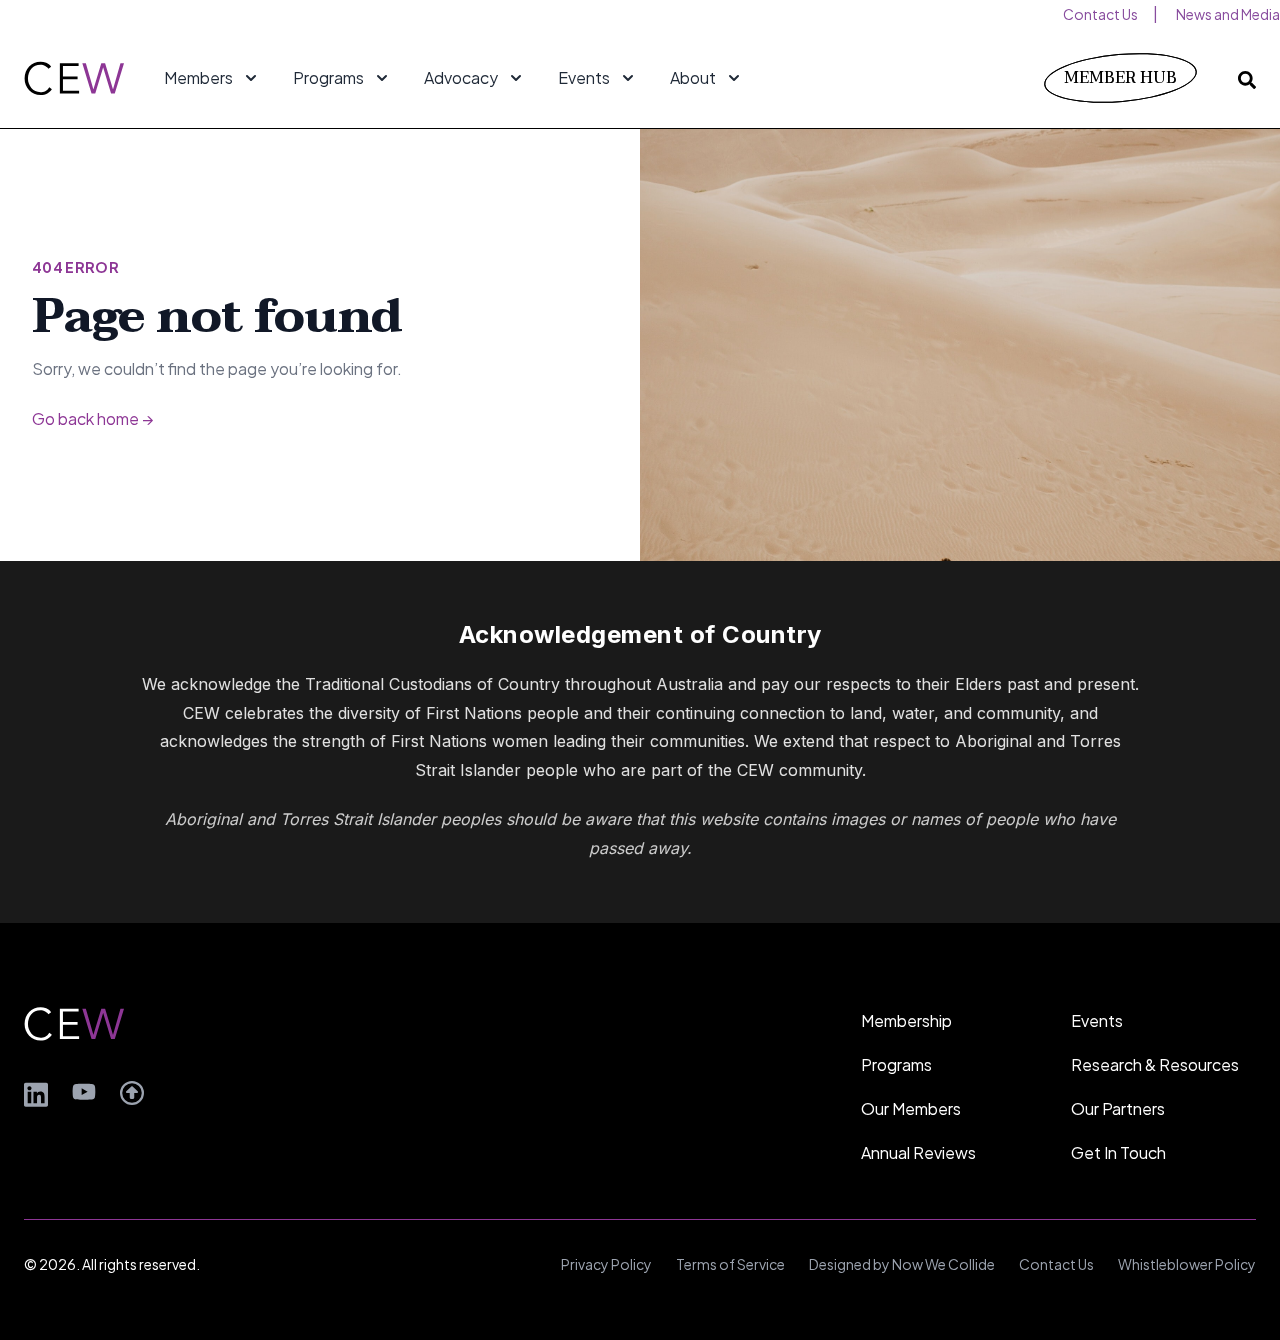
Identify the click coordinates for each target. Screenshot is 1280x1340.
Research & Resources (1155, 1064)
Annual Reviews (918, 1152)
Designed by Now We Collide (902, 1264)
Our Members (911, 1108)
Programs (896, 1064)
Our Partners (1118, 1108)
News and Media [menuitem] (1228, 14)
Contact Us (1056, 1264)
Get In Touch (1118, 1152)
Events (1097, 1020)
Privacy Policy (606, 1264)
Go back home (92, 418)
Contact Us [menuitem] (1100, 14)
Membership (906, 1020)
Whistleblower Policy (1187, 1264)
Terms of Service (730, 1264)
